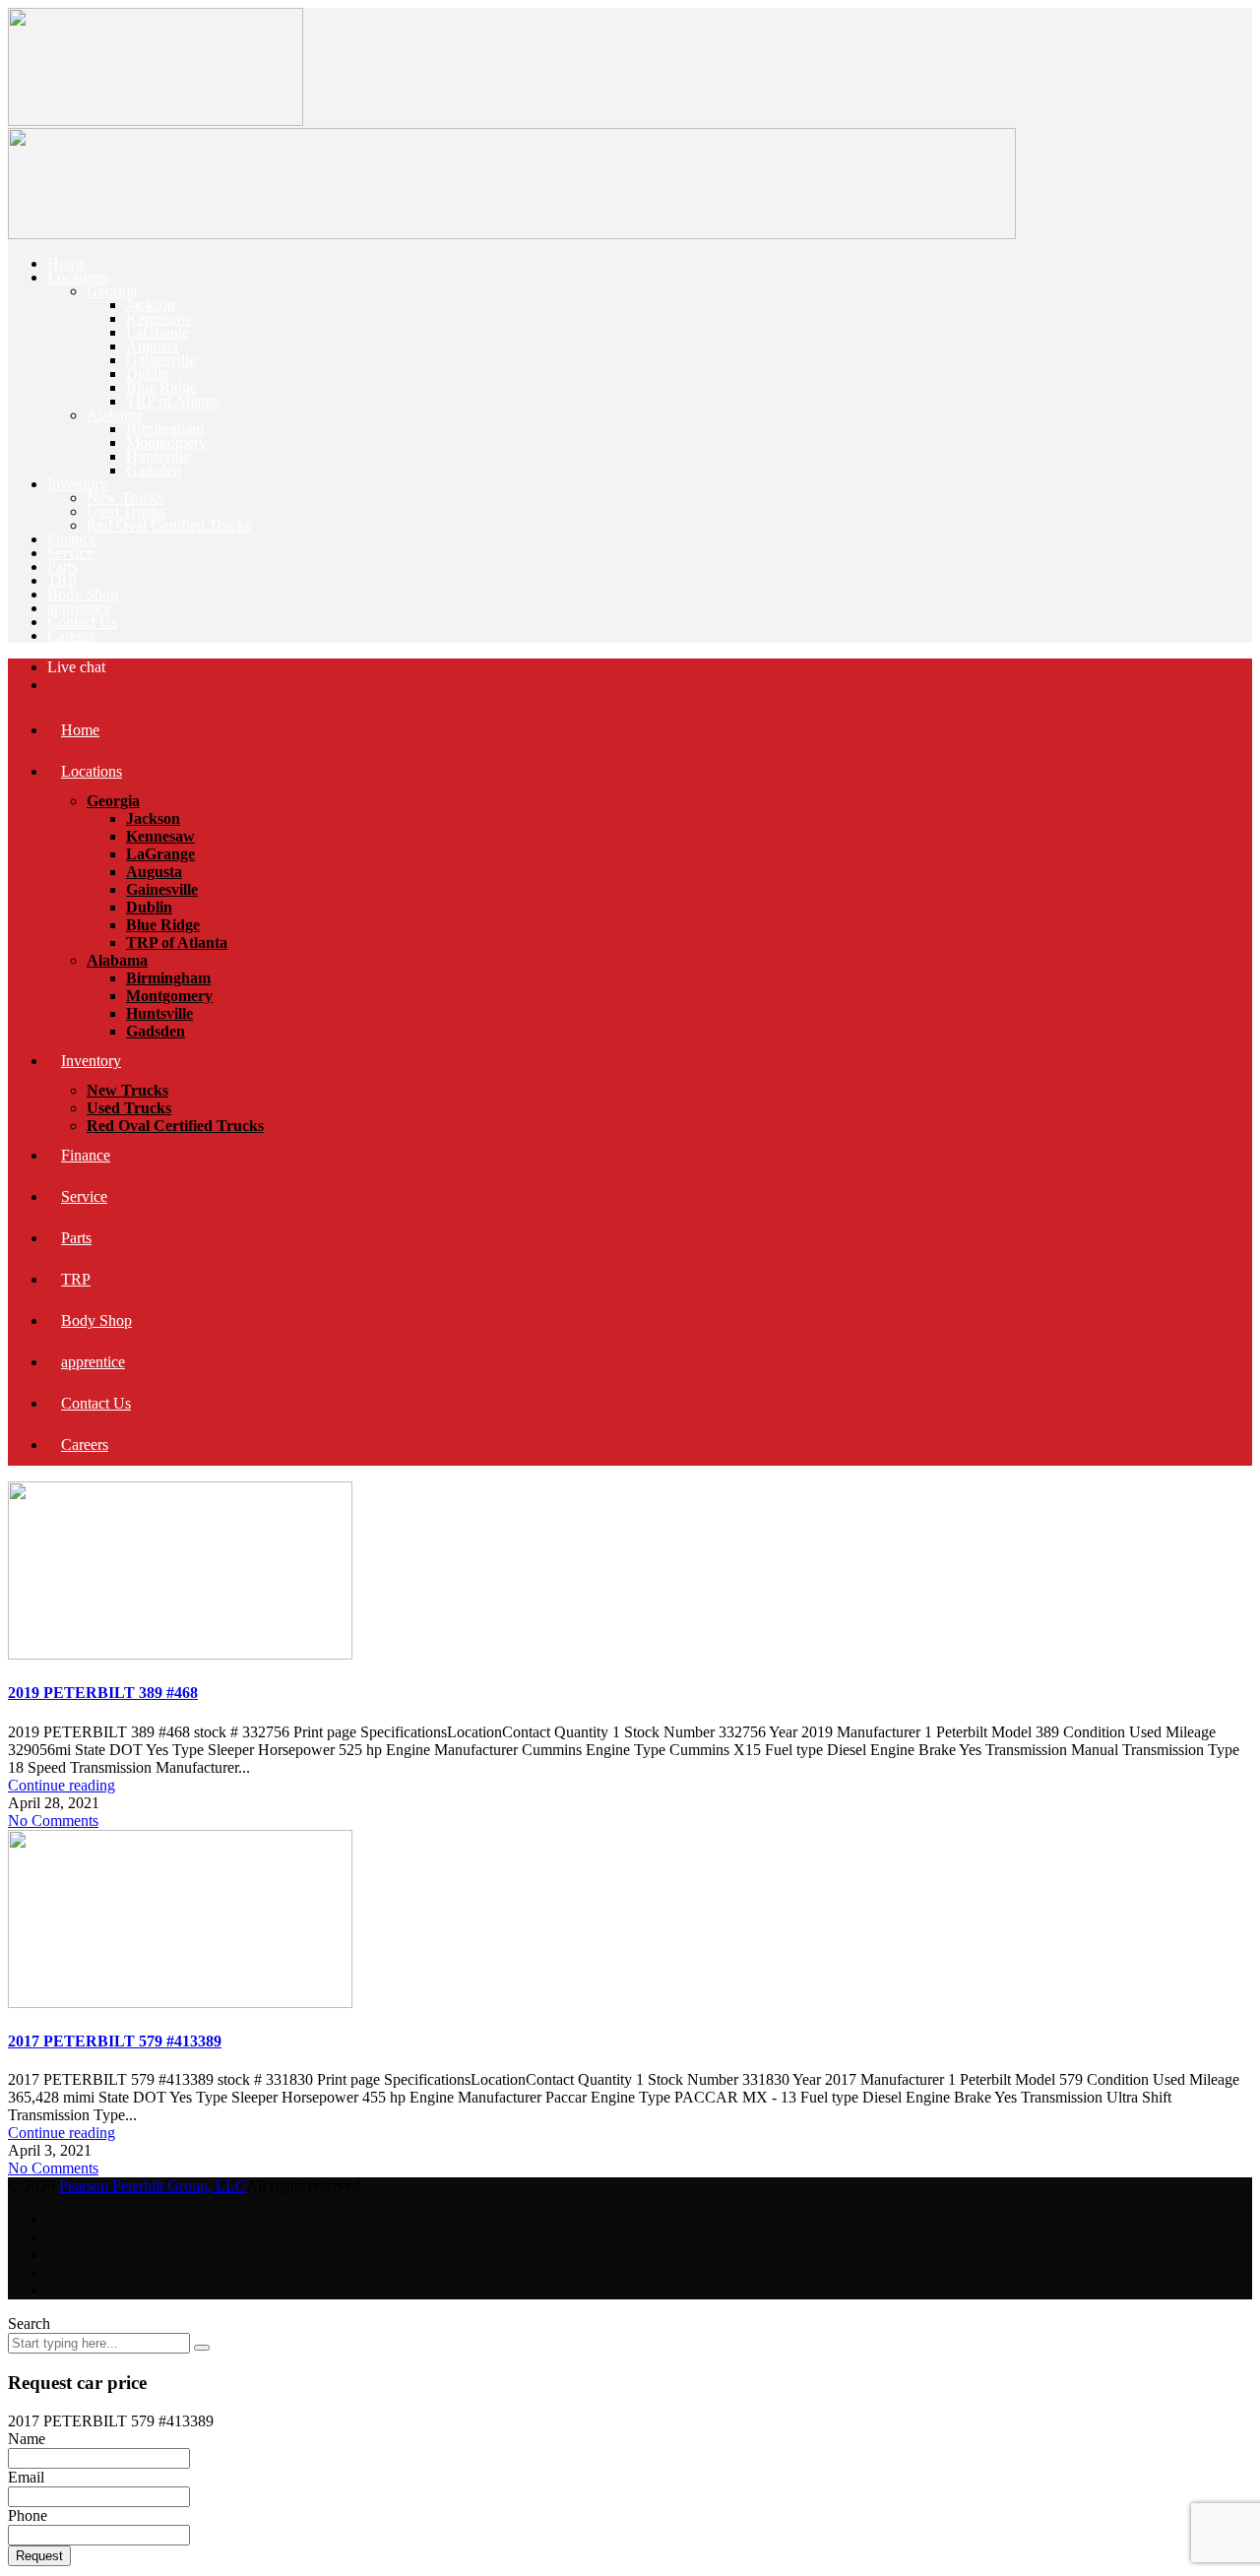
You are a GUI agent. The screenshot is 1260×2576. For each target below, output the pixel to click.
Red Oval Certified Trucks (169, 525)
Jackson (151, 305)
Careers (71, 635)
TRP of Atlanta (173, 401)
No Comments (53, 1821)
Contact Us (82, 622)
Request (39, 2556)
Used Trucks (126, 511)
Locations (78, 277)
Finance (72, 539)
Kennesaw (159, 318)
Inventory (77, 484)
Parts (63, 566)
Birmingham (165, 429)
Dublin (148, 374)
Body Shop (83, 594)
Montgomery (166, 442)
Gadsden (154, 470)
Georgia (112, 291)
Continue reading (62, 1785)
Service (70, 553)
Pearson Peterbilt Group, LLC (153, 2186)
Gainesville (161, 360)
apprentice (79, 608)
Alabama (115, 415)
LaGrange (157, 332)
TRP (62, 580)
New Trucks (125, 498)
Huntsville (158, 456)
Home (66, 263)
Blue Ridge (161, 387)
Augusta (152, 346)
